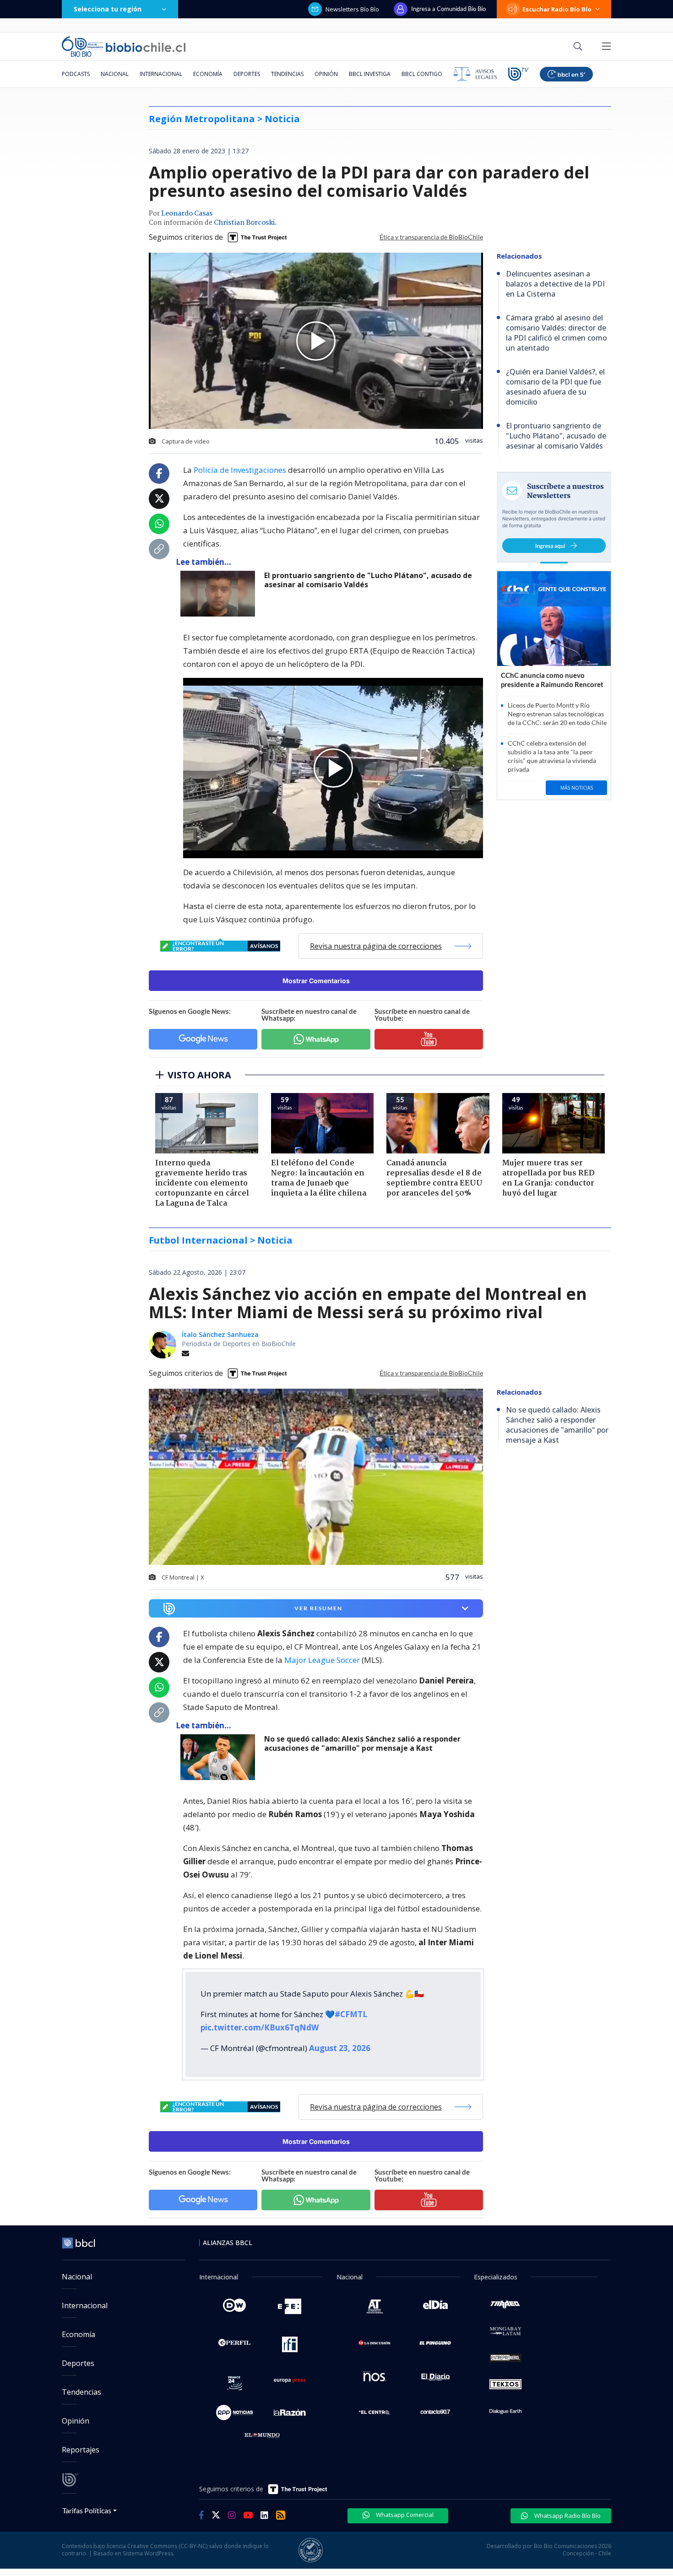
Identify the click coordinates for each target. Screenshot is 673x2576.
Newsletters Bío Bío (352, 9)
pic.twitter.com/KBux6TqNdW (260, 2027)
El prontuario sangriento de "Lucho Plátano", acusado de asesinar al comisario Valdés (368, 580)
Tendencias (287, 74)
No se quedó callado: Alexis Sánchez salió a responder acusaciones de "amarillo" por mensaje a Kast (362, 1744)
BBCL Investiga (370, 74)
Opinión (326, 74)
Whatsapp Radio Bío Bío (567, 2516)
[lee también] (220, 594)
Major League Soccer (322, 1660)
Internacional (161, 74)
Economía (208, 74)
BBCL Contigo (422, 74)
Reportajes (81, 2450)
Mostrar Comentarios (316, 981)
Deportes (247, 74)
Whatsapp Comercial (404, 2515)
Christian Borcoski (244, 223)
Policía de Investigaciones (240, 470)
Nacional (115, 74)
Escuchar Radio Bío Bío (557, 9)
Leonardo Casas (187, 214)
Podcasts (76, 74)
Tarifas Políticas (87, 2510)
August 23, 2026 (340, 2048)
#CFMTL (351, 2014)
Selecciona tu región (108, 9)
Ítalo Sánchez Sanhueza (220, 1334)
